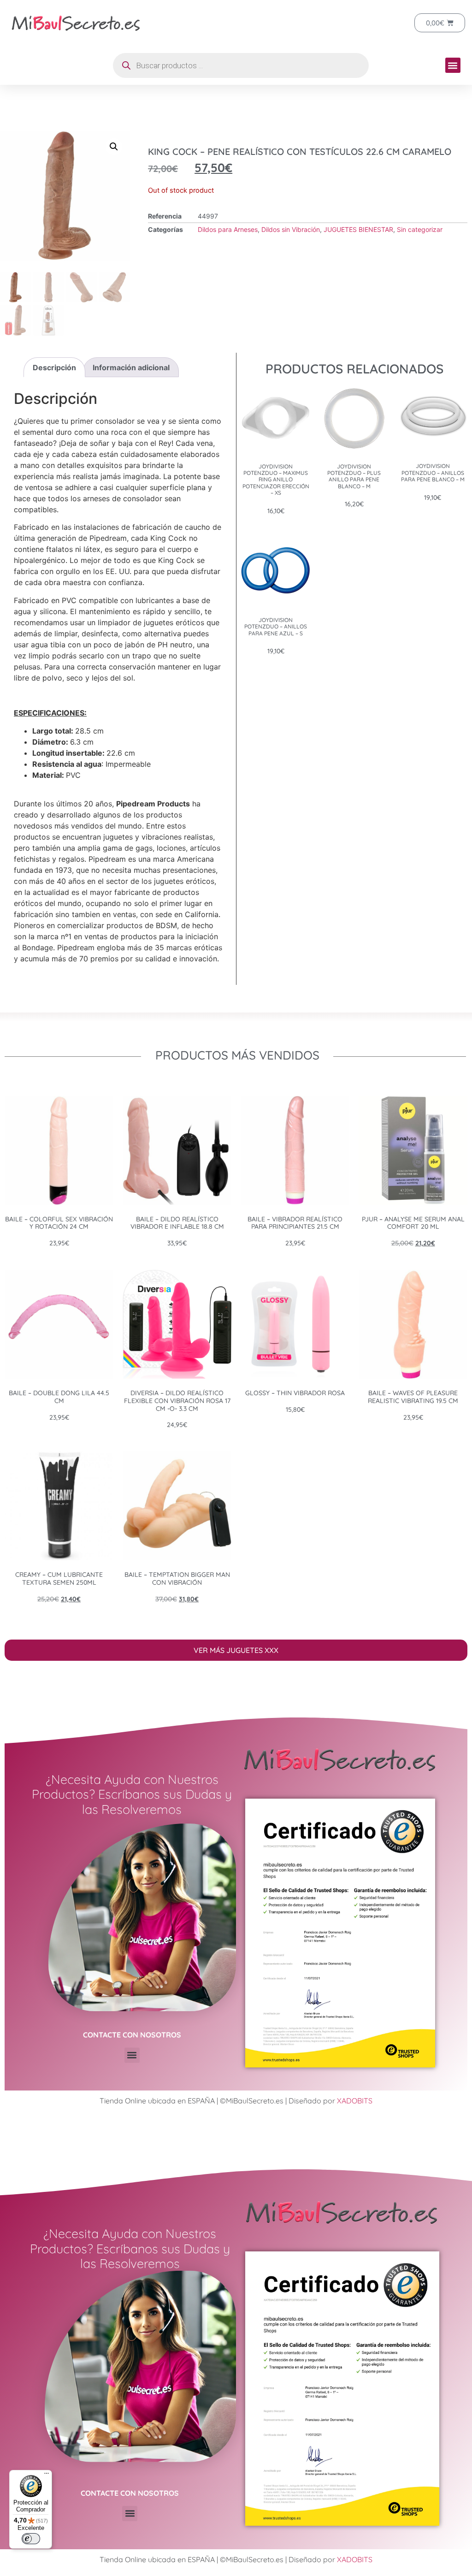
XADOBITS (355, 2101)
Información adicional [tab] (131, 367)
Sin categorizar (420, 229)
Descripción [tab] (54, 367)
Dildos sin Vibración (291, 229)
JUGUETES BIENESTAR (358, 229)
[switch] (31, 2539)
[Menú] (47, 2475)
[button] (453, 65)
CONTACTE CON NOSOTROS (132, 2035)
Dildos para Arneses (228, 229)
